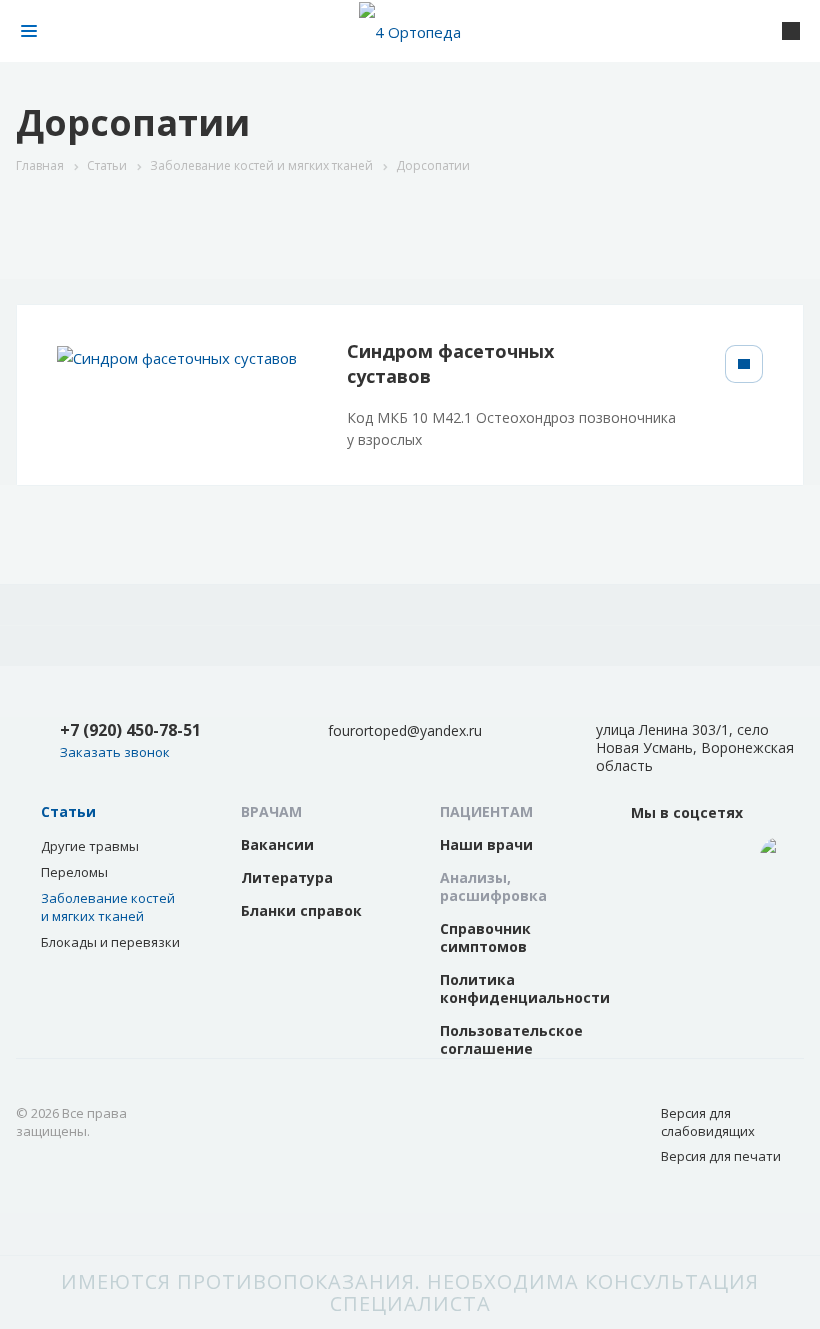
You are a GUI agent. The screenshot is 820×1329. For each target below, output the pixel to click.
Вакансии (277, 844)
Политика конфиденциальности (525, 988)
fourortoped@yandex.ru (405, 730)
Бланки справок (301, 910)
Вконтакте (651, 857)
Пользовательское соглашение (511, 1039)
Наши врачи (486, 844)
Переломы (74, 872)
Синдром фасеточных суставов (450, 363)
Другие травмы (90, 846)
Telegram (780, 857)
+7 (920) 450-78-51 (130, 730)
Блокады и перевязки (110, 942)
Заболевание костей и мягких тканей (108, 907)
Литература (287, 877)
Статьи (68, 811)
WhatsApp (715, 864)
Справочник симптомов (485, 937)
